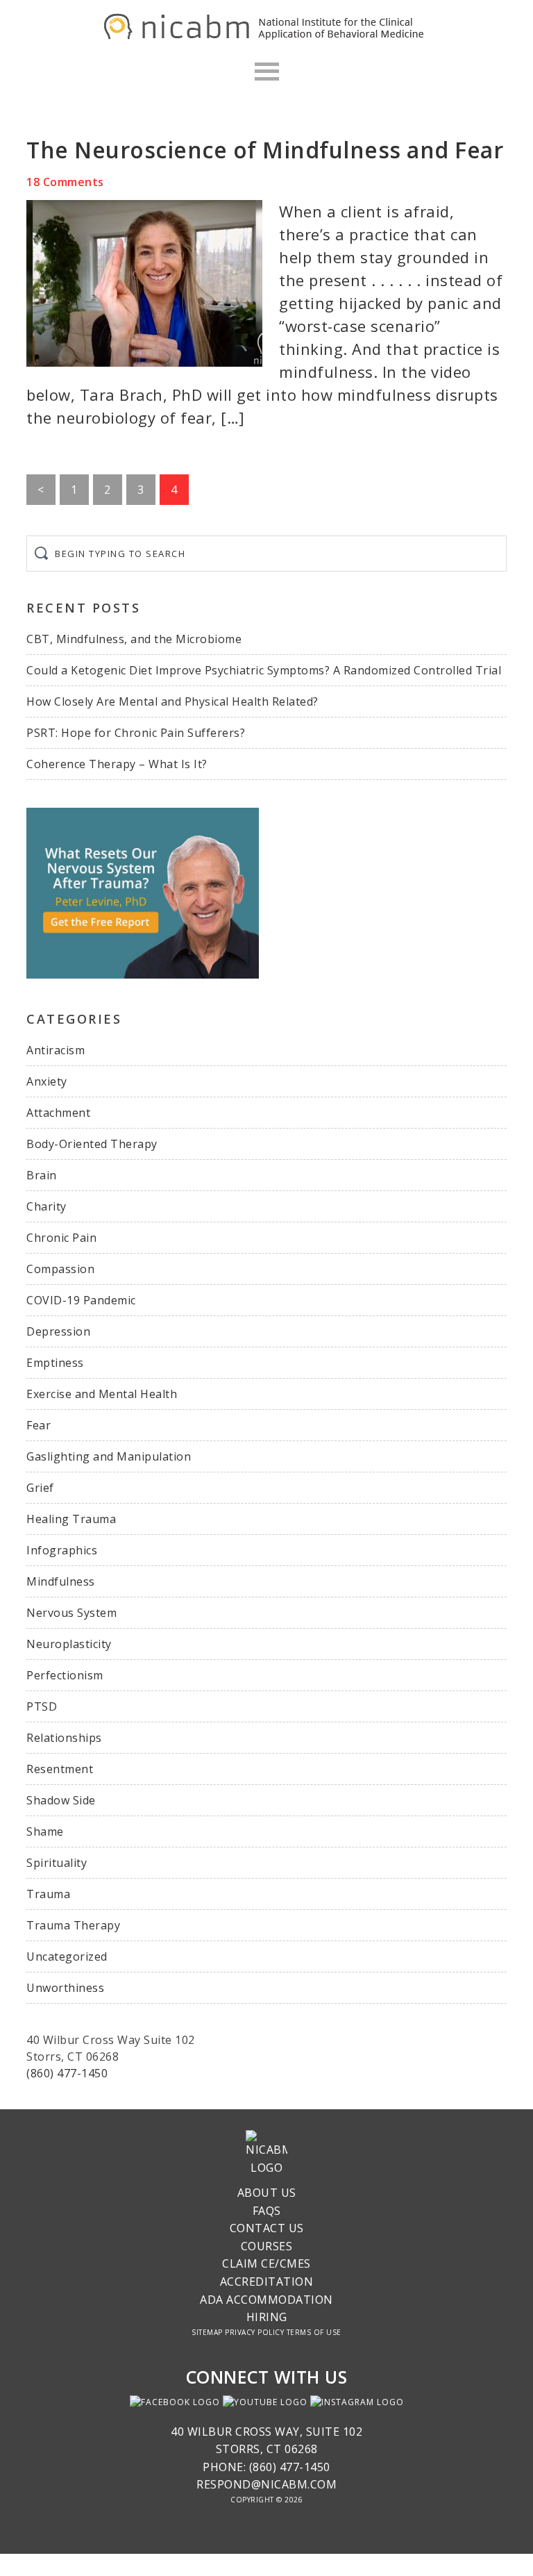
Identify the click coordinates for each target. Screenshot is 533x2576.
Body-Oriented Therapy (92, 1144)
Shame (45, 1831)
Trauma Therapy (73, 1925)
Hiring (267, 2317)
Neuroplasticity (69, 1644)
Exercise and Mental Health (102, 1394)
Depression (58, 1331)
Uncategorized (67, 1956)
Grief (40, 1488)
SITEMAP (207, 2332)
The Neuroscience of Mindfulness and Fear (265, 150)
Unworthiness (65, 1988)
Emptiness (55, 1363)
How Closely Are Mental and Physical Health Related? (172, 701)
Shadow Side (61, 1800)
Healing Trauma (71, 1519)
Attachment (58, 1113)
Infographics (62, 1550)
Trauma (48, 1894)
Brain (42, 1175)
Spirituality (57, 1863)
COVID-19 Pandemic (81, 1300)
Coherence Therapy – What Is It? (117, 764)
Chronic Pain (61, 1238)
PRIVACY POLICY (254, 2332)
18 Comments (65, 182)
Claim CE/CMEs (266, 2263)
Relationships (64, 1738)
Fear (39, 1425)
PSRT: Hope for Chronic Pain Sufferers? (136, 733)
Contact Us (267, 2228)
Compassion (60, 1269)
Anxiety (47, 1081)
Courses (267, 2246)
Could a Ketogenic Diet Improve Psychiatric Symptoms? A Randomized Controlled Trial (264, 670)
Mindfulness (61, 1581)
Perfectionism (65, 1675)
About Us (267, 2193)
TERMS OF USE (314, 2332)
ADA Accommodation (266, 2300)
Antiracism (56, 1050)
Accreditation (267, 2282)
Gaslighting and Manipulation (109, 1456)
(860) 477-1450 (67, 2073)
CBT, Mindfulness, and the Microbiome (134, 639)
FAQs (267, 2211)
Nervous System (71, 1613)
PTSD (42, 1706)
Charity (46, 1206)
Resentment (60, 1769)
